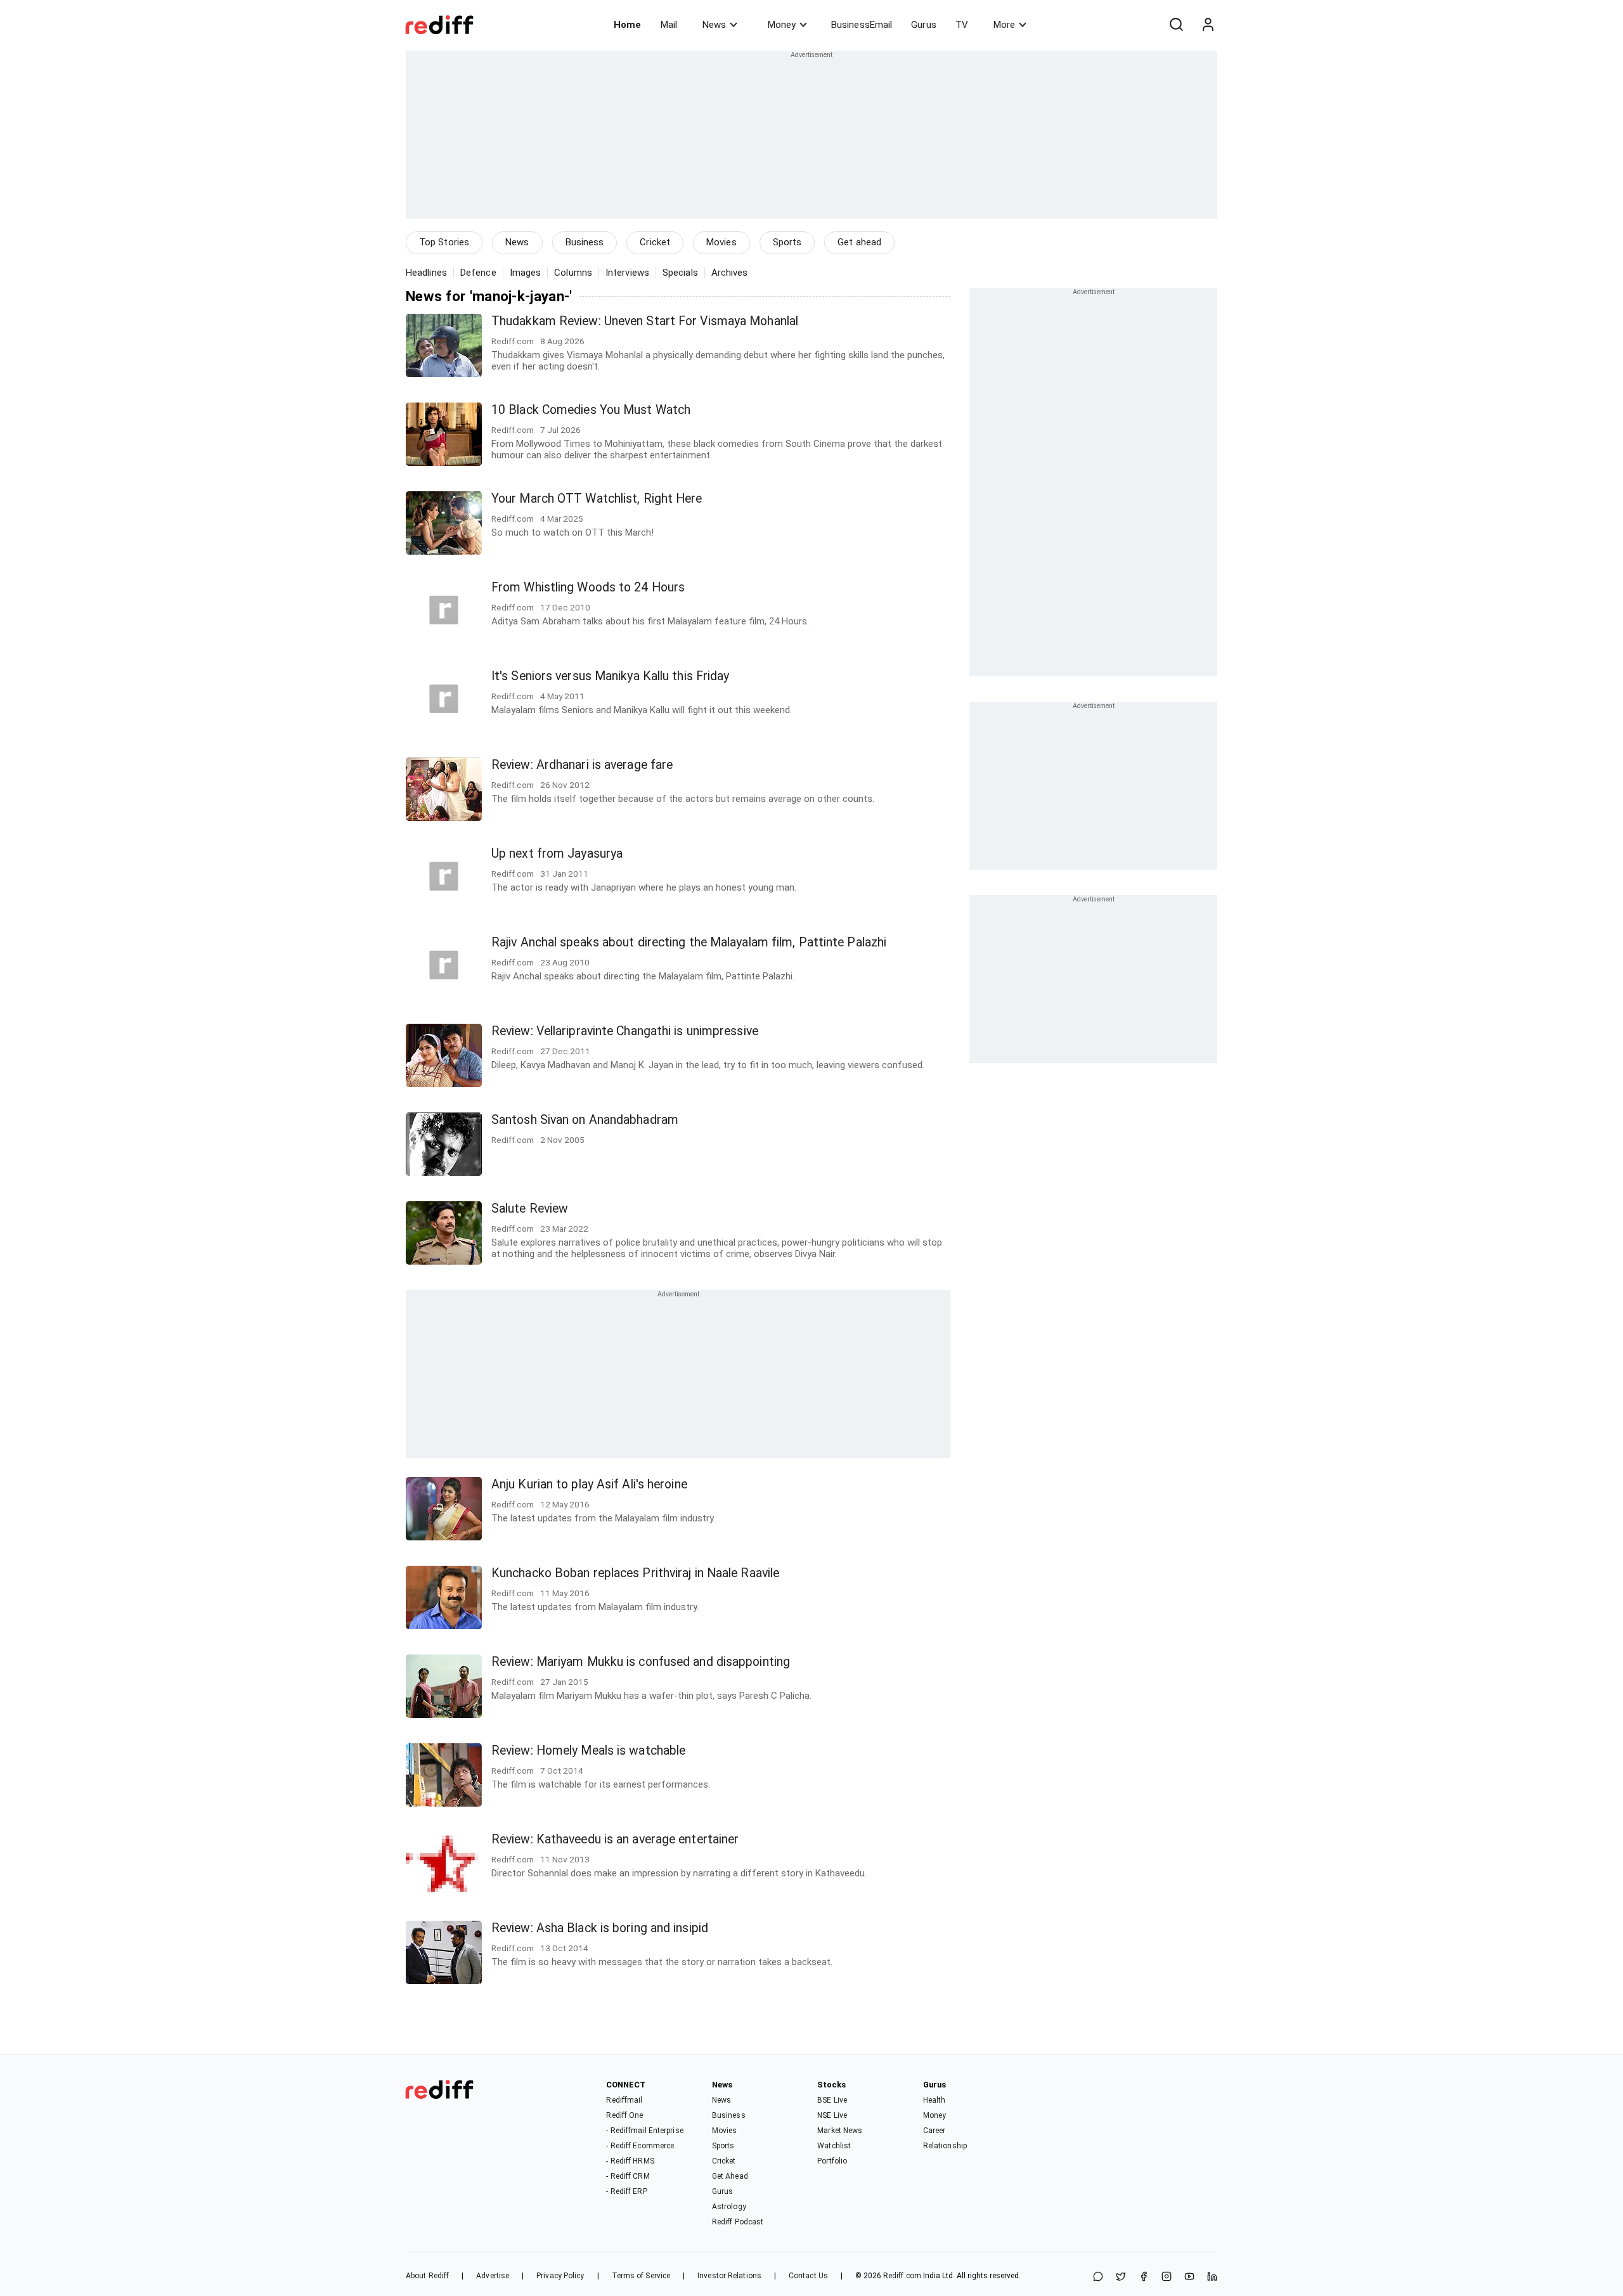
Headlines (426, 273)
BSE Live (832, 2100)
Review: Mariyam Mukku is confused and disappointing (641, 1662)
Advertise (493, 2276)
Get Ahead (730, 2176)
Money (782, 25)
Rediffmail (624, 2100)
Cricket (655, 242)
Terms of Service (641, 2276)
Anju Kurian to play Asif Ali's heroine (589, 1484)
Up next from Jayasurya (557, 854)
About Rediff (427, 2276)
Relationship (945, 2146)
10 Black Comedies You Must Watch (591, 410)
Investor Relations (729, 2276)
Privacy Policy (560, 2276)
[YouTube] (1189, 2277)
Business (585, 242)
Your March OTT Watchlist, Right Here (597, 499)
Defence (478, 273)
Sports (787, 242)
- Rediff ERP (626, 2191)
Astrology (729, 2207)
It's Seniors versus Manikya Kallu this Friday (611, 676)
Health (934, 2100)
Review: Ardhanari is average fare (582, 765)
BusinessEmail (862, 25)
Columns (573, 273)
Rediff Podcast (738, 2222)
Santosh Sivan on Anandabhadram (585, 1120)
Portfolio (832, 2161)
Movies (721, 242)
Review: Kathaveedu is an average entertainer (615, 1839)
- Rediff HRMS (630, 2161)
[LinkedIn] (1212, 2277)
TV (962, 25)
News (714, 25)
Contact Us (808, 2276)
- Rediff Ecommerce (640, 2146)
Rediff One (624, 2115)
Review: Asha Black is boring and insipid (600, 1928)
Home (627, 25)
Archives (730, 273)
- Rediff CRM (628, 2176)
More (1004, 25)
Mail (669, 25)
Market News (840, 2131)
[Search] (1176, 25)
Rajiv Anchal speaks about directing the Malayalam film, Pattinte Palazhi (689, 942)
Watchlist (834, 2146)
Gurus (924, 25)
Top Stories (444, 242)
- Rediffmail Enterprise (644, 2131)
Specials (680, 273)
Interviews (627, 273)
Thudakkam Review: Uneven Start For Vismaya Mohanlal (645, 321)
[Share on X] (1121, 2277)
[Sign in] (1208, 25)
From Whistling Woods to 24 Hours (588, 587)
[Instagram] (1167, 2277)
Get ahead (859, 242)
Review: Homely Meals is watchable (588, 1751)
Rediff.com (902, 2276)
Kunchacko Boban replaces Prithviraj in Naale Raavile (635, 1573)
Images (526, 273)
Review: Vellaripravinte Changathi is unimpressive (625, 1031)
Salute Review (530, 1209)
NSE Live (832, 2115)
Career (934, 2131)
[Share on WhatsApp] (1098, 2277)
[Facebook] (1144, 2277)
